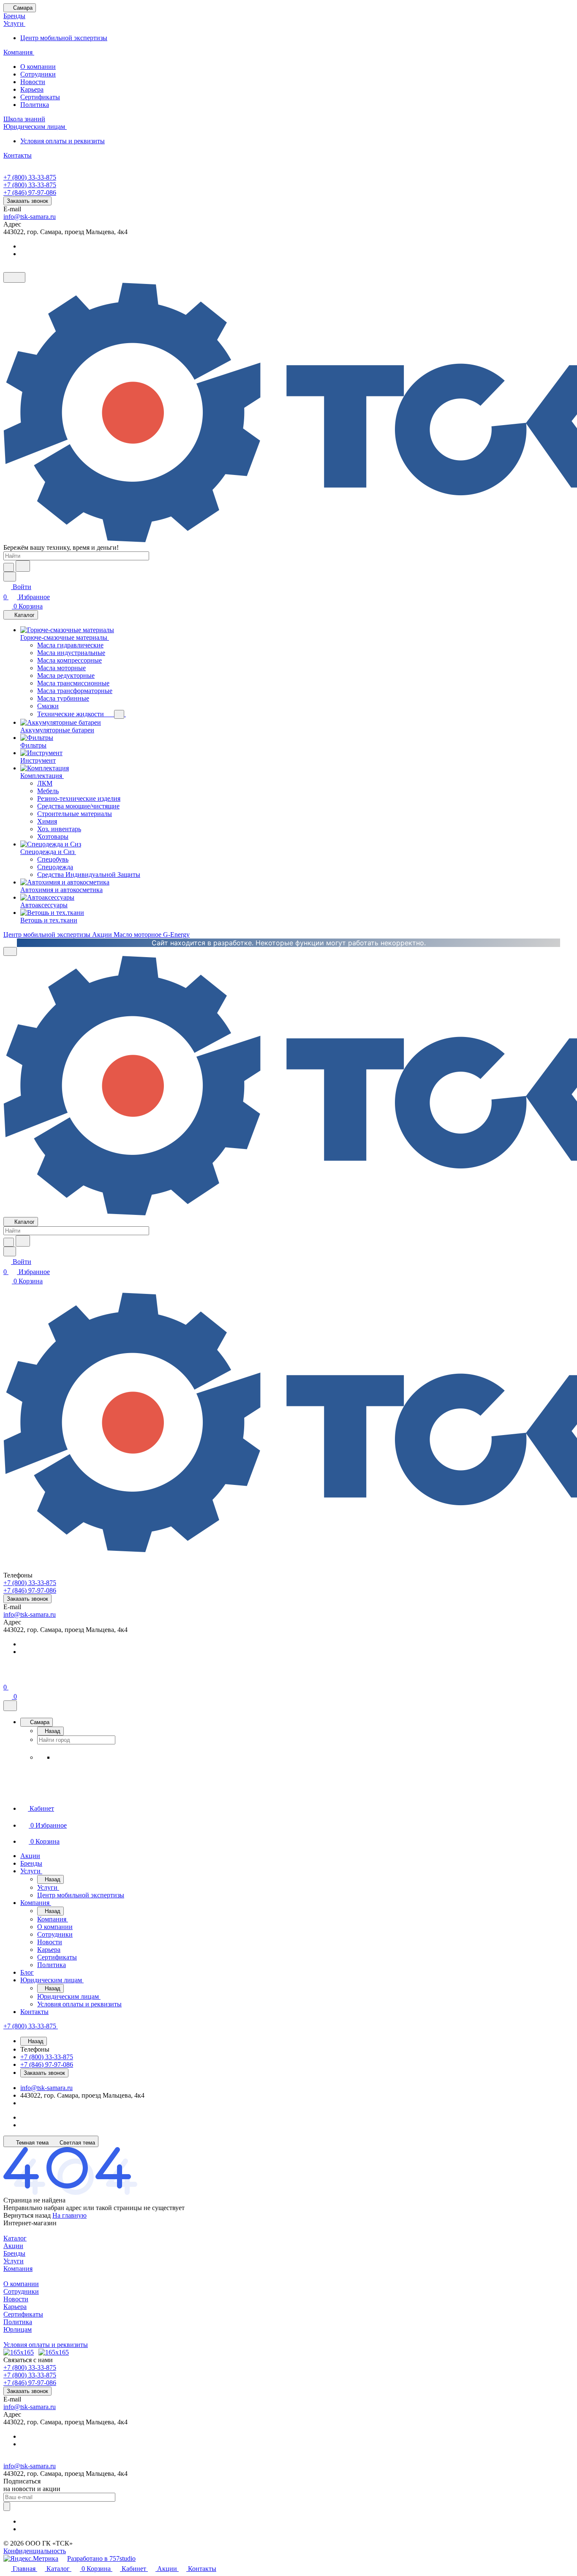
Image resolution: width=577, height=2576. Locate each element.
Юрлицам (18, 2329)
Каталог (15, 2238)
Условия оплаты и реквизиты (63, 141)
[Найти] (23, 566)
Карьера (32, 89)
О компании (38, 67)
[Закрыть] (10, 1706)
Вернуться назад (27, 2215)
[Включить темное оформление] (14, 277)
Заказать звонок (27, 201)
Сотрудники (38, 74)
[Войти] (7, 1677)
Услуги (14, 2261)
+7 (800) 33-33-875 (30, 177)
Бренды (14, 2253)
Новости (33, 82)
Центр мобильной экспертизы (64, 38)
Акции (13, 2246)
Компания (18, 2269)
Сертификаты (40, 97)
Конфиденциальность (35, 2551)
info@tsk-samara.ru (30, 217)
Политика (35, 105)
